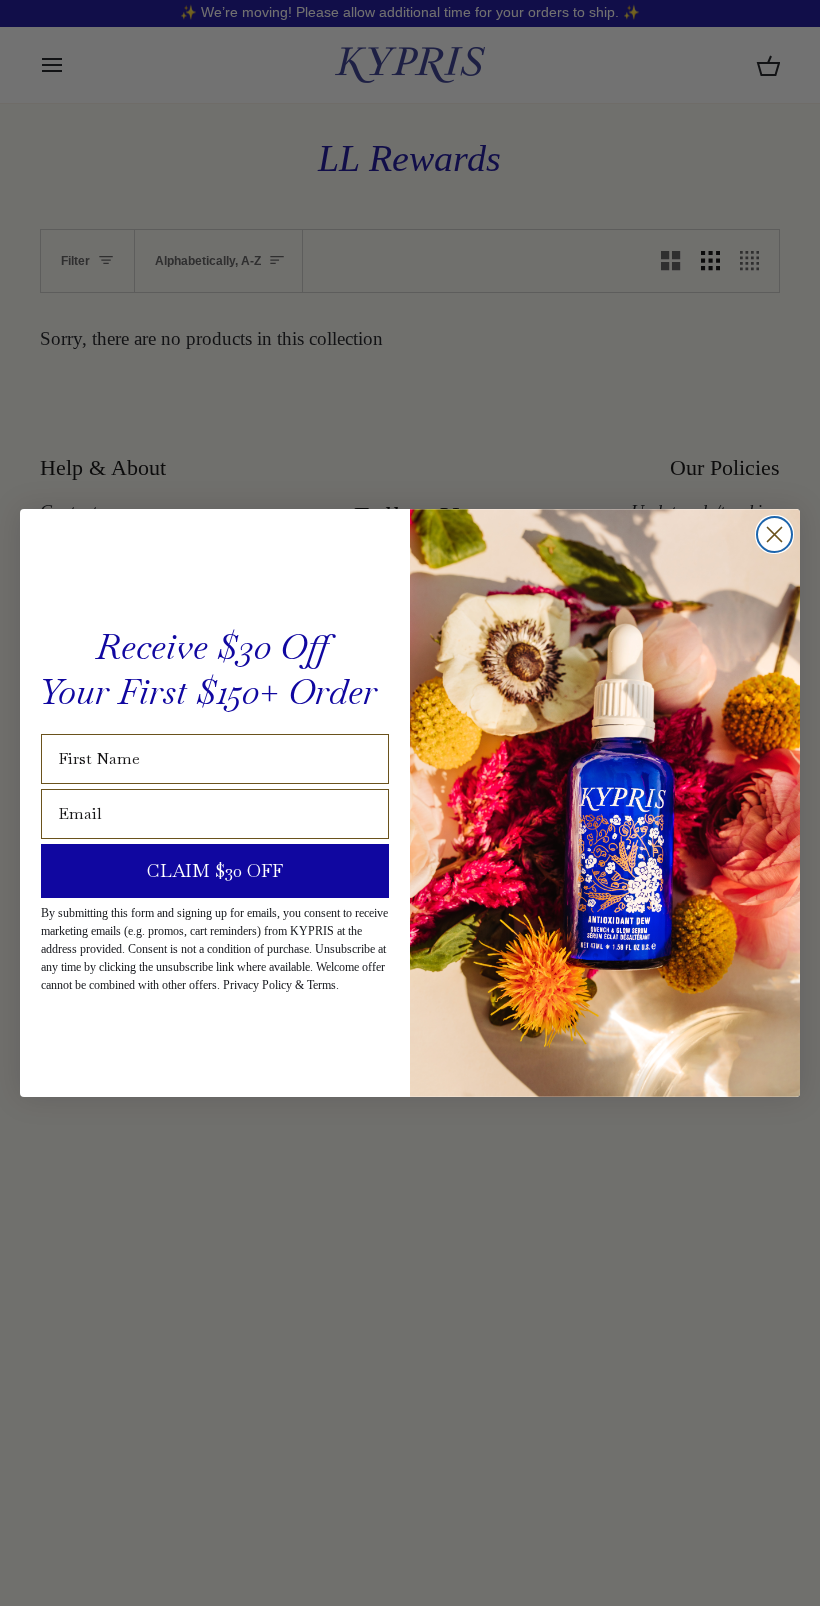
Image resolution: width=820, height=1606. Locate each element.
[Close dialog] (774, 534)
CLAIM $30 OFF (215, 870)
